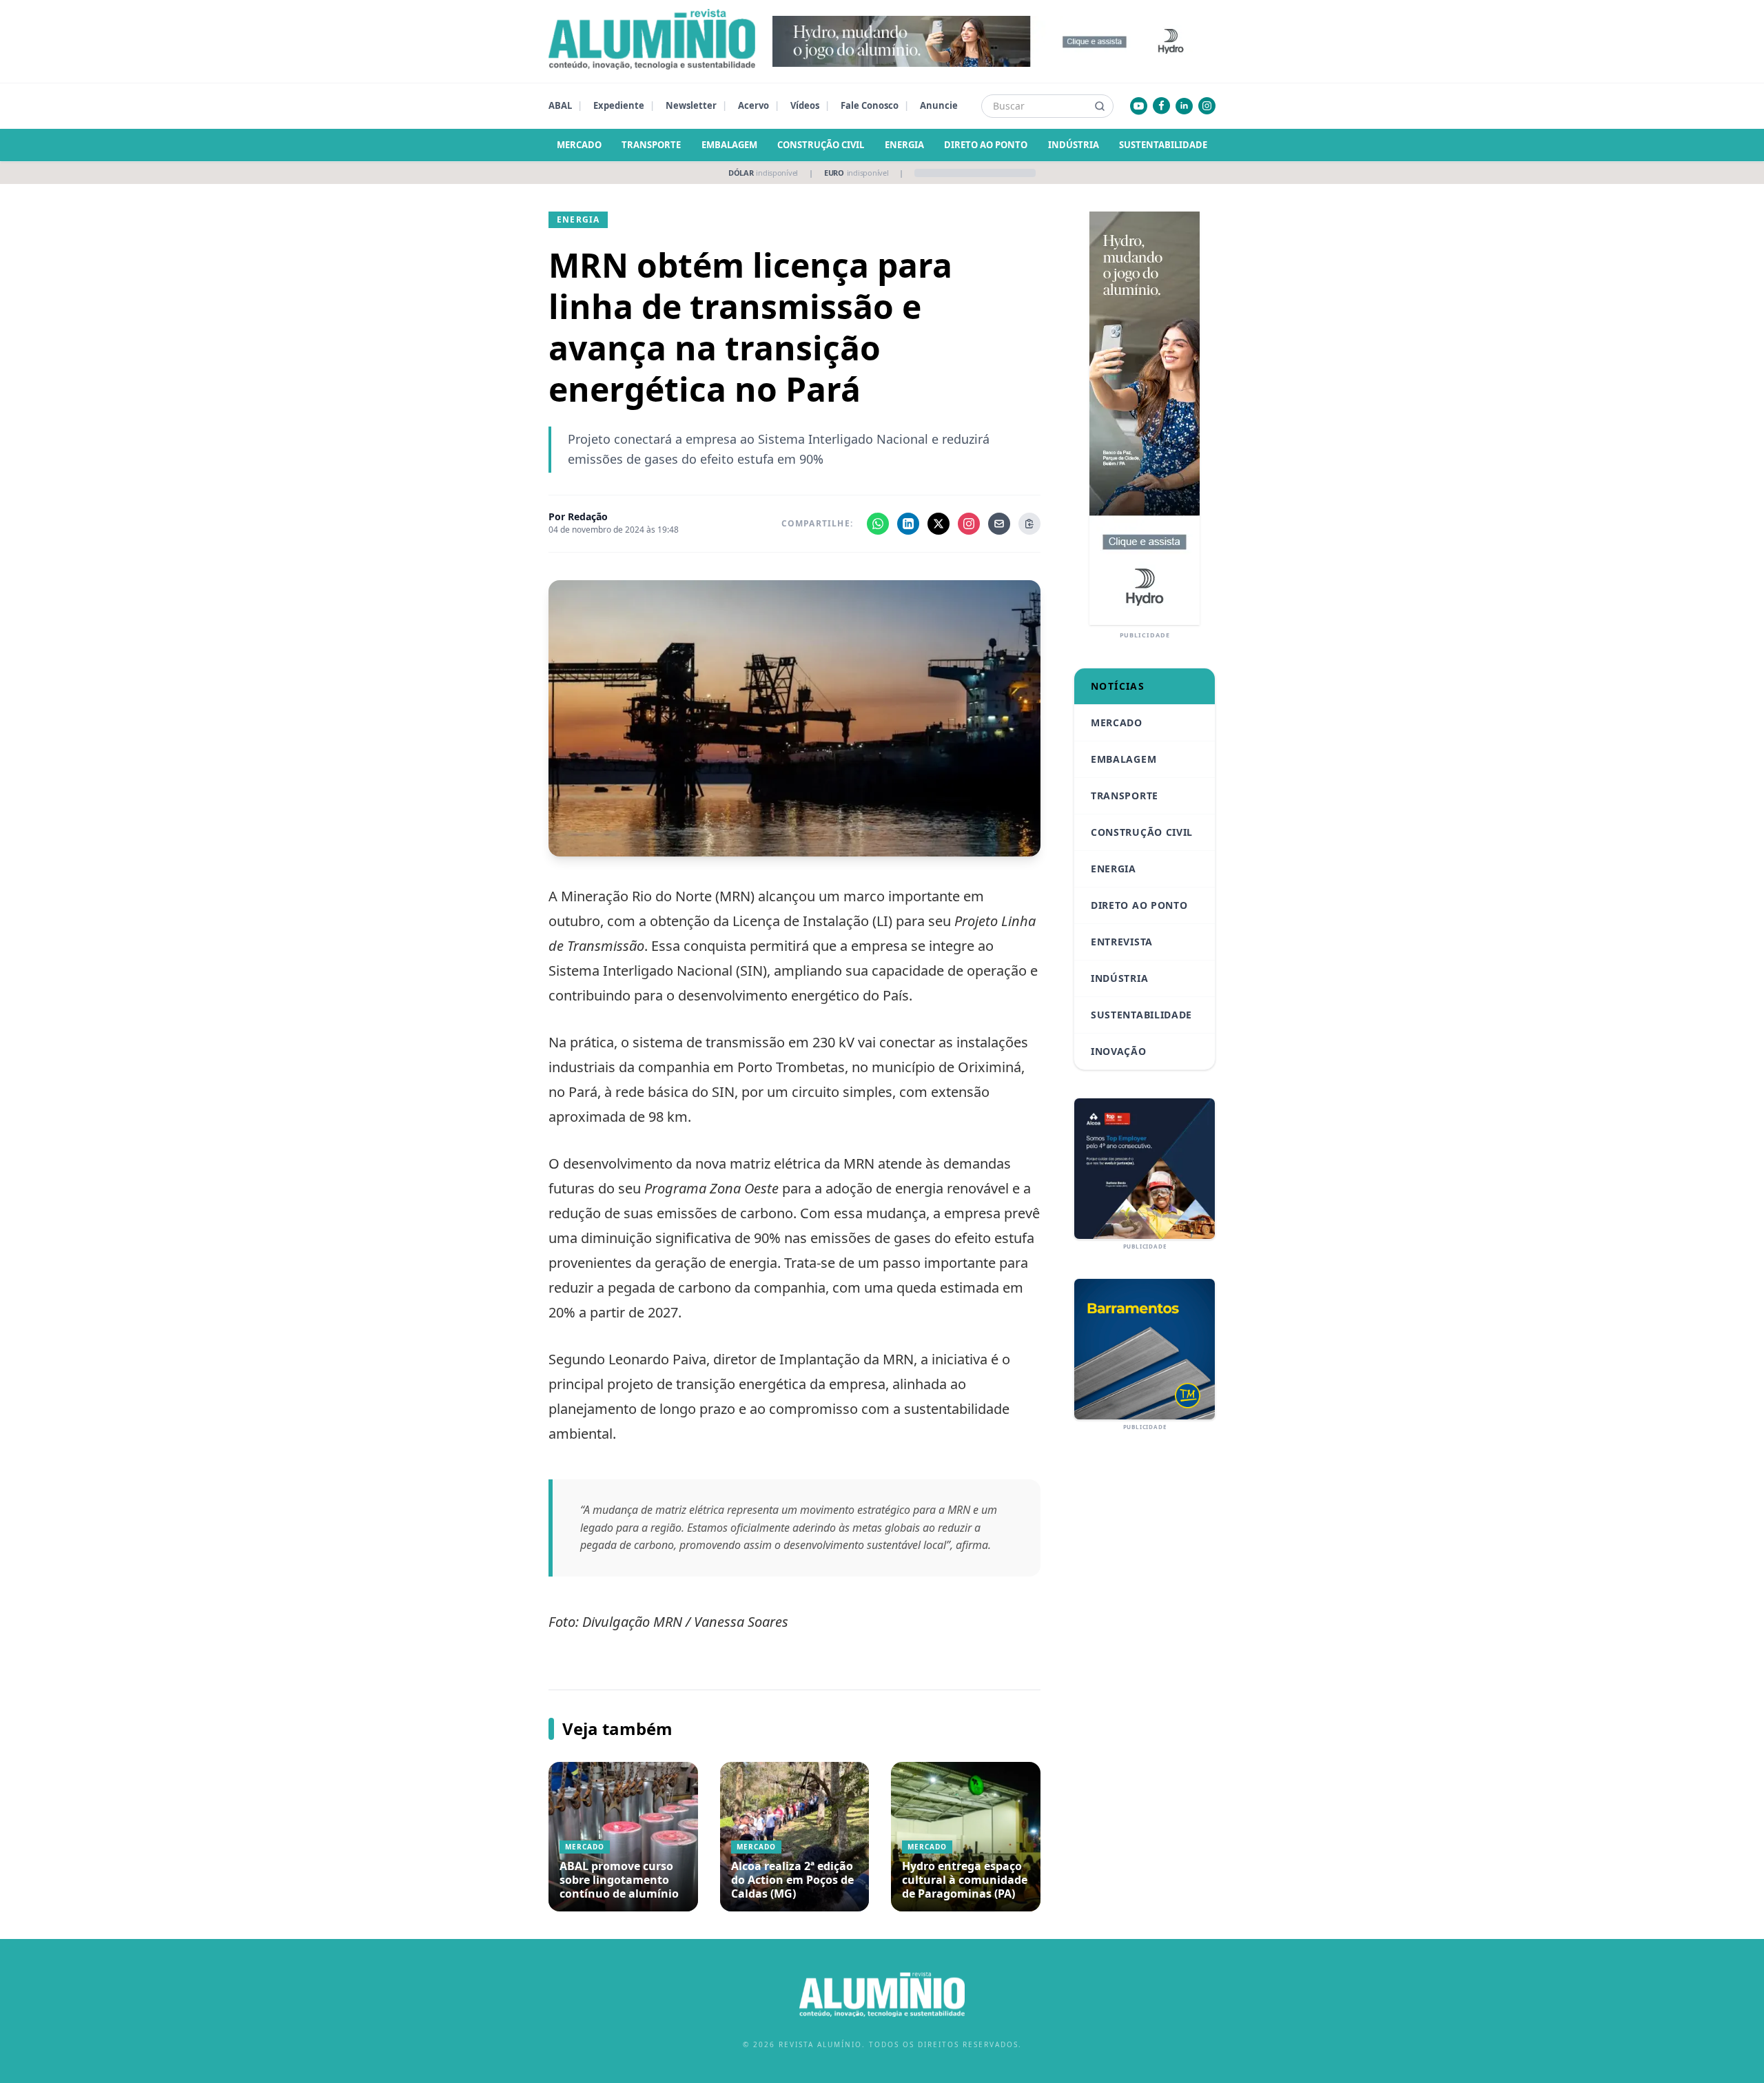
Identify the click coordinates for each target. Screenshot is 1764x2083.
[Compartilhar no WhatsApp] (878, 524)
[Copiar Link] (1029, 524)
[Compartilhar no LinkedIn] (908, 524)
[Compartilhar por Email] (999, 524)
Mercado (579, 145)
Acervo (753, 105)
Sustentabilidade (1163, 145)
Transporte (651, 145)
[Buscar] (1100, 106)
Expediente (619, 105)
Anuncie (939, 105)
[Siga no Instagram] (969, 524)
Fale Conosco (870, 105)
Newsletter (691, 105)
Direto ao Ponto (986, 145)
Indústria (1074, 145)
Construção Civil (821, 145)
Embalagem (729, 145)
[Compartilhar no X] (939, 524)
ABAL (560, 105)
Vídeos (805, 105)
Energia (904, 145)
